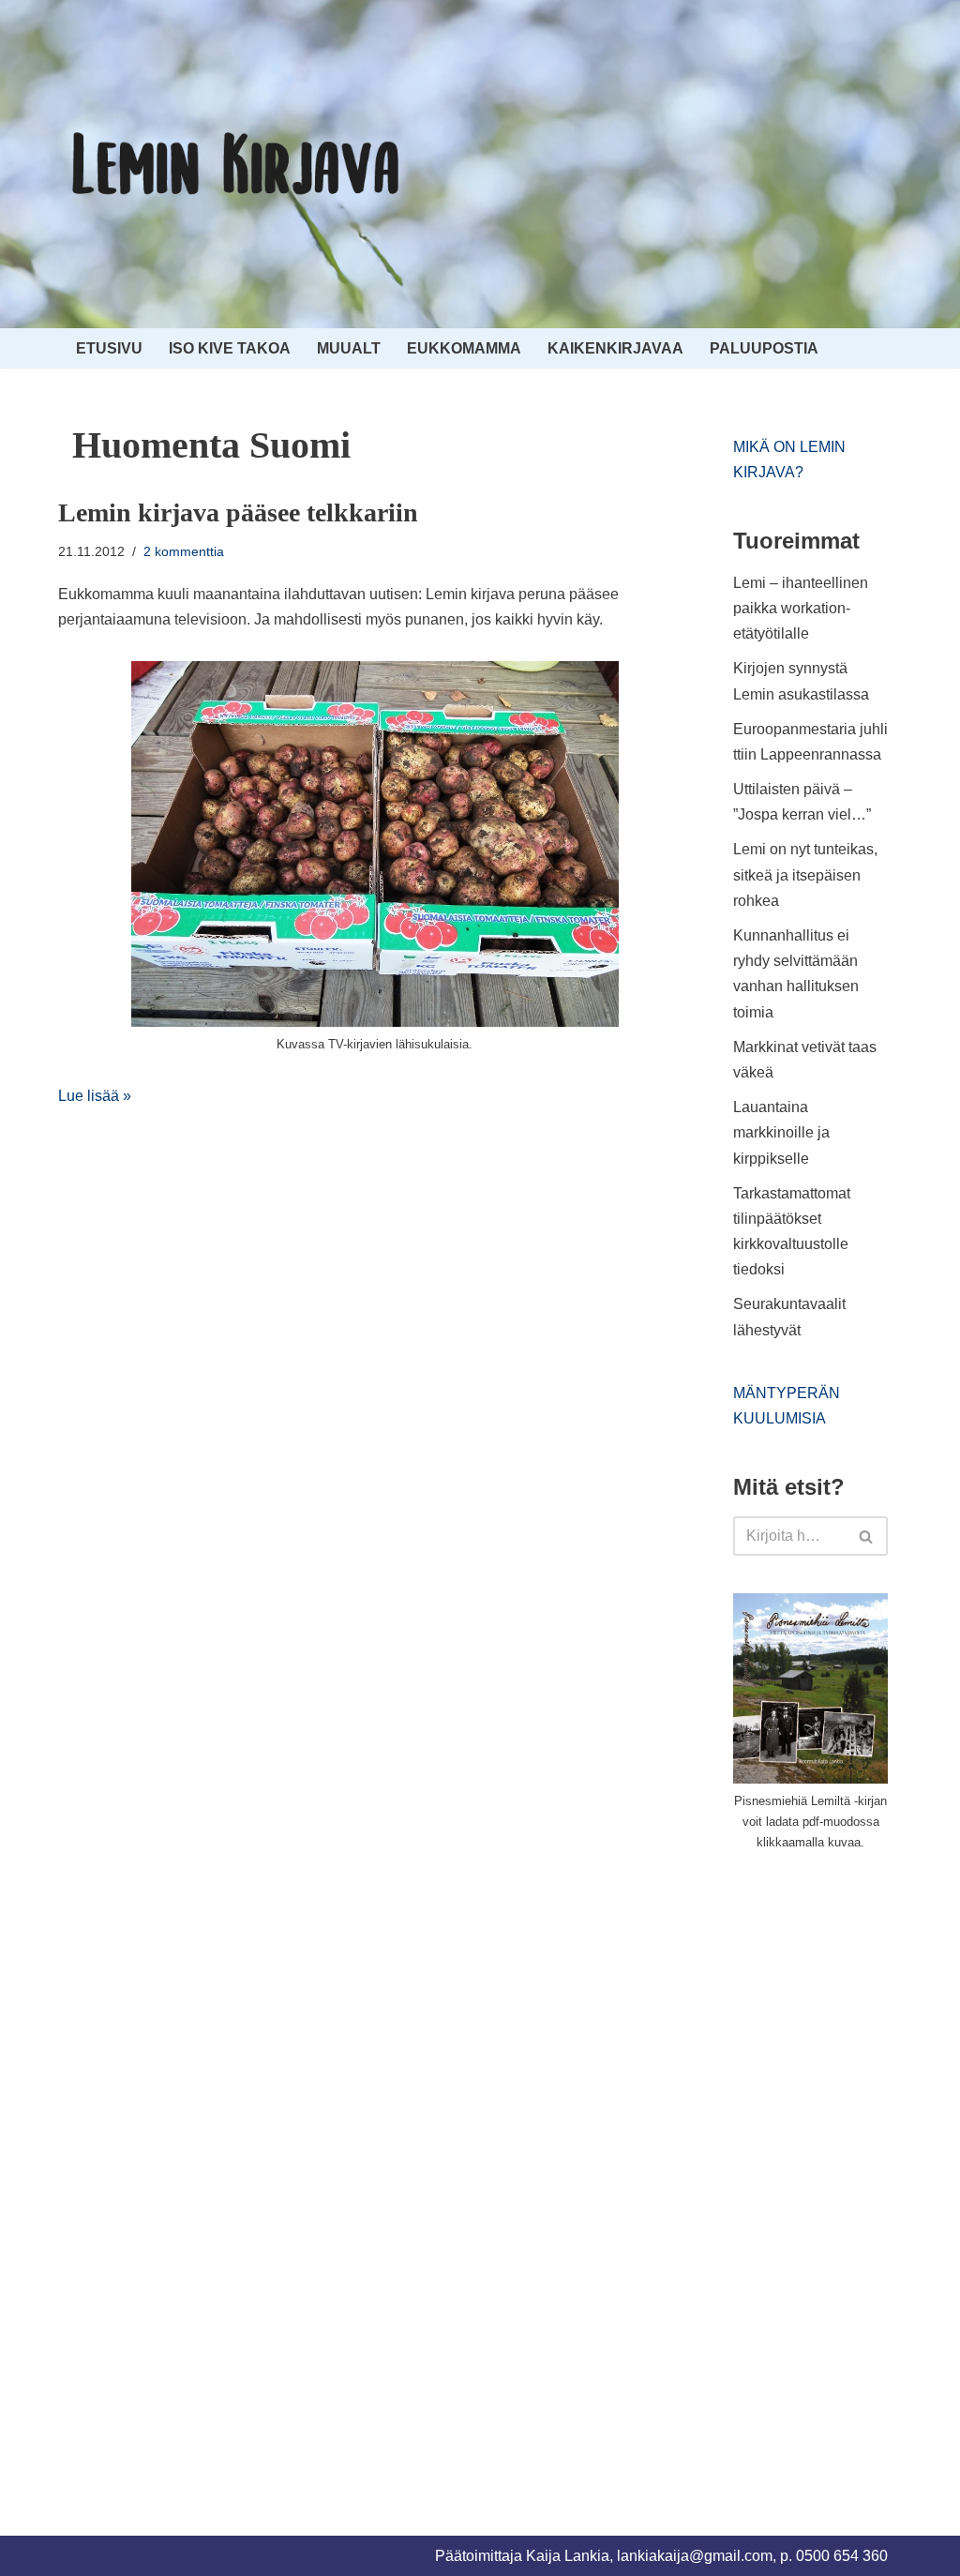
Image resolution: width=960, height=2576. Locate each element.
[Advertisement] (847, 2172)
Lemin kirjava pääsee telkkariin (238, 512)
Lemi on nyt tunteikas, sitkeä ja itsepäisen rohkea (805, 874)
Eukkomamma (464, 348)
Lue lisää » (95, 1096)
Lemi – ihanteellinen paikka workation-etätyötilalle (801, 608)
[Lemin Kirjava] (236, 164)
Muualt (349, 348)
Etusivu (109, 348)
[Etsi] (867, 1536)
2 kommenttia (184, 551)
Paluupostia (764, 348)
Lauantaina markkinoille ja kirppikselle (781, 1132)
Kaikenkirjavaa (615, 348)
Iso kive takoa (230, 348)
